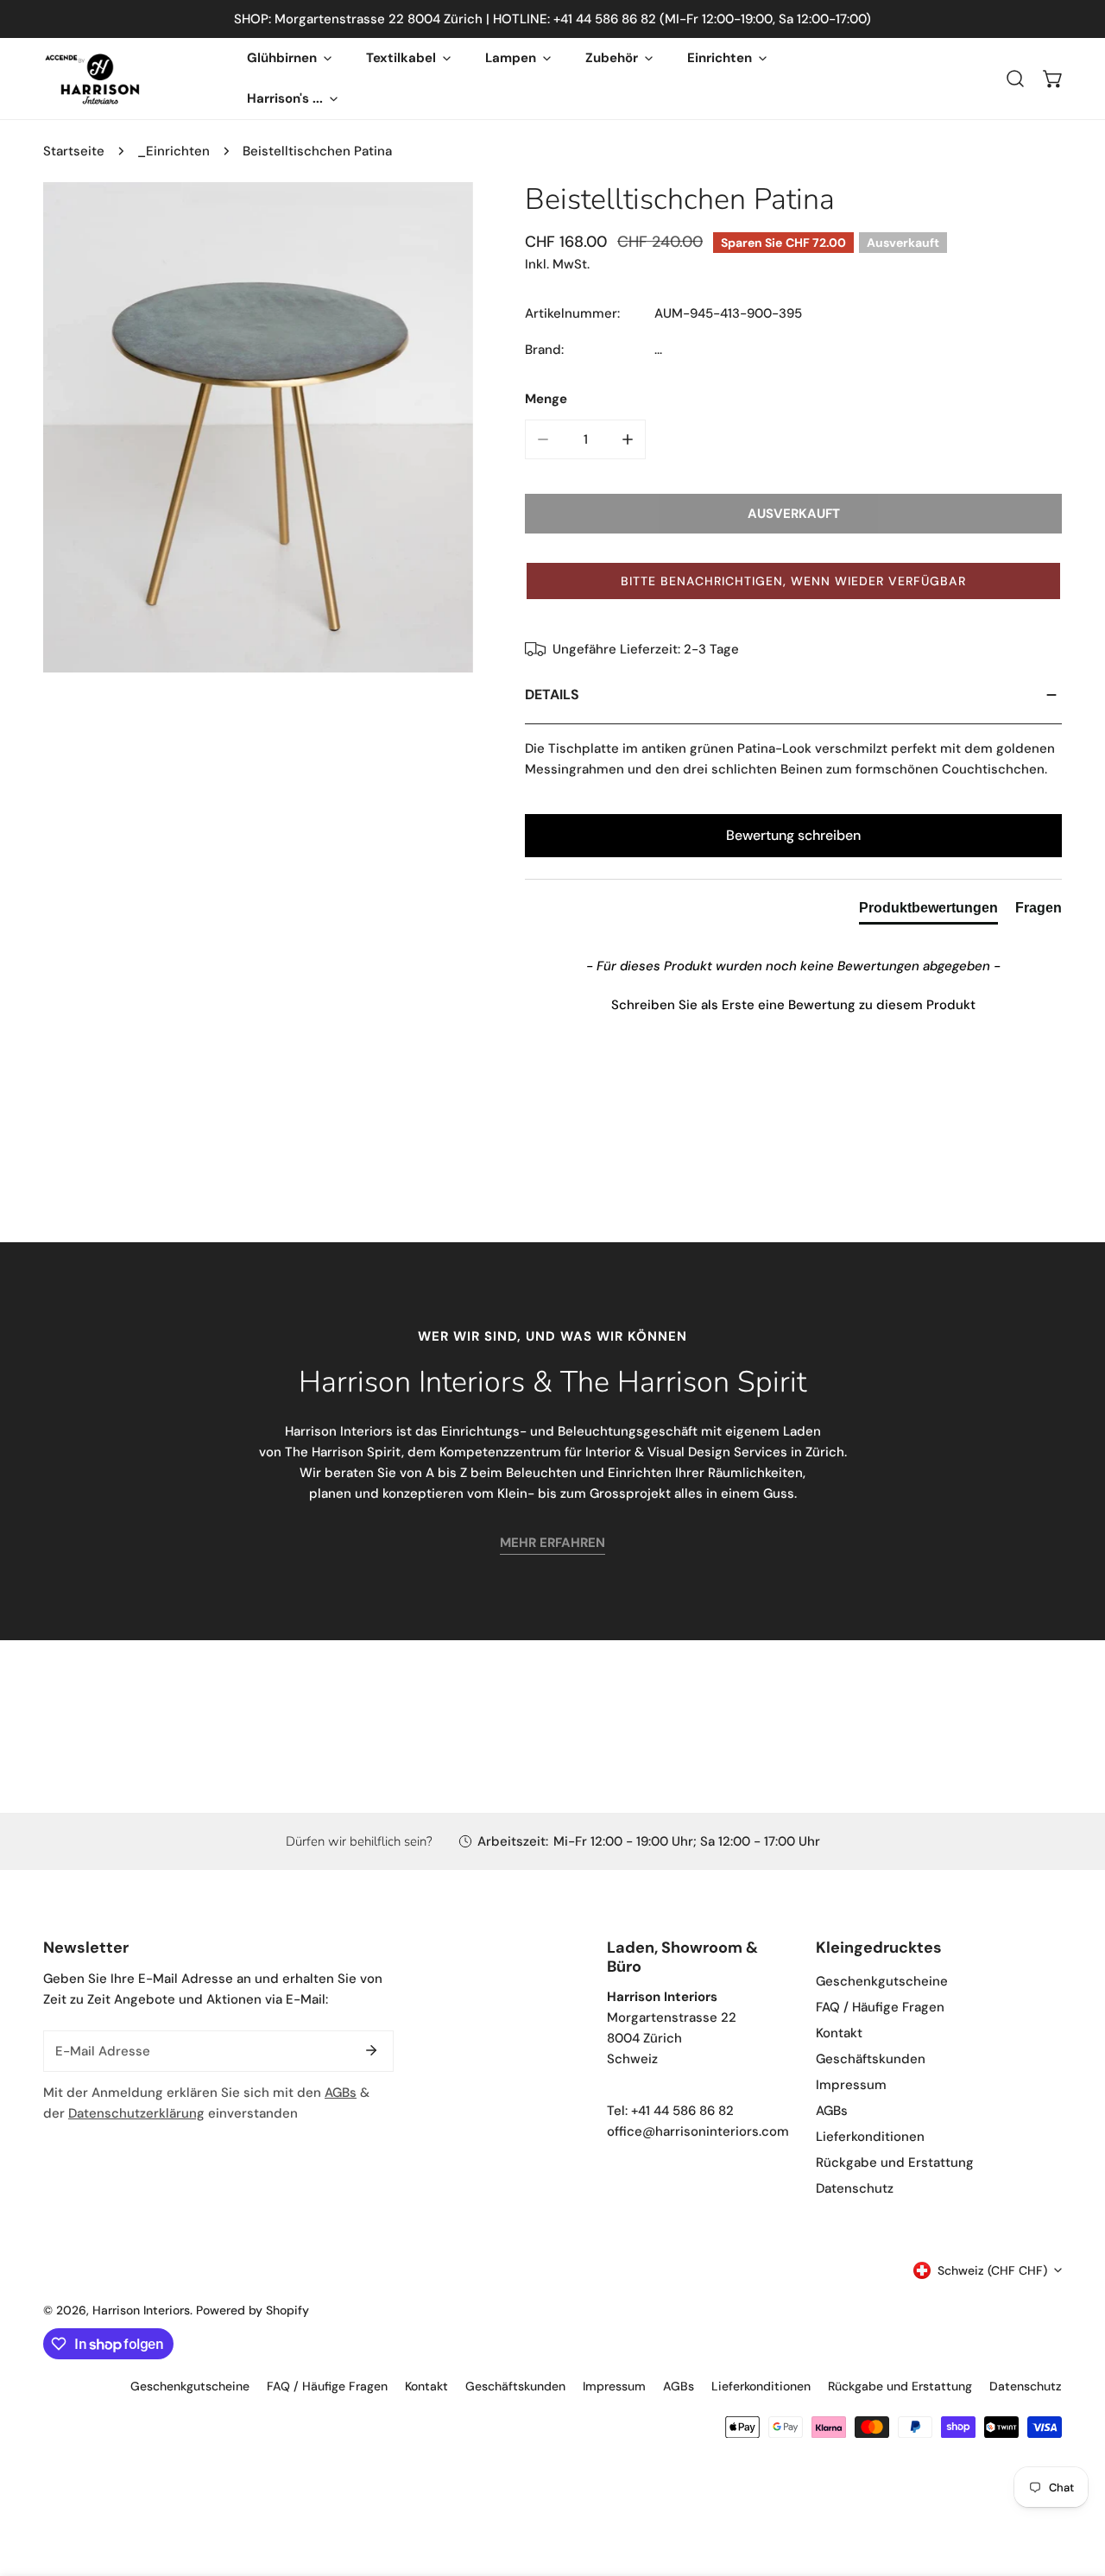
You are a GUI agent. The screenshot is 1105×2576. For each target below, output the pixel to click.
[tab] (928, 912)
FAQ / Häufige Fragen (880, 2007)
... (658, 350)
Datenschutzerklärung (136, 2113)
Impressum (851, 2085)
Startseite (74, 151)
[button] (1053, 79)
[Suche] (1015, 79)
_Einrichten (174, 151)
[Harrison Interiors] (93, 79)
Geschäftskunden (871, 2059)
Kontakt (839, 2033)
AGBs (341, 2093)
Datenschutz (855, 2188)
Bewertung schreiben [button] (793, 835)
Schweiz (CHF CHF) (992, 2270)
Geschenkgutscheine (882, 1981)
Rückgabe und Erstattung (895, 2162)
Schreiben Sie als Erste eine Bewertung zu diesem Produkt (793, 1005)
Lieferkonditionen (870, 2137)
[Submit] (371, 2050)
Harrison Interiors (141, 2310)
